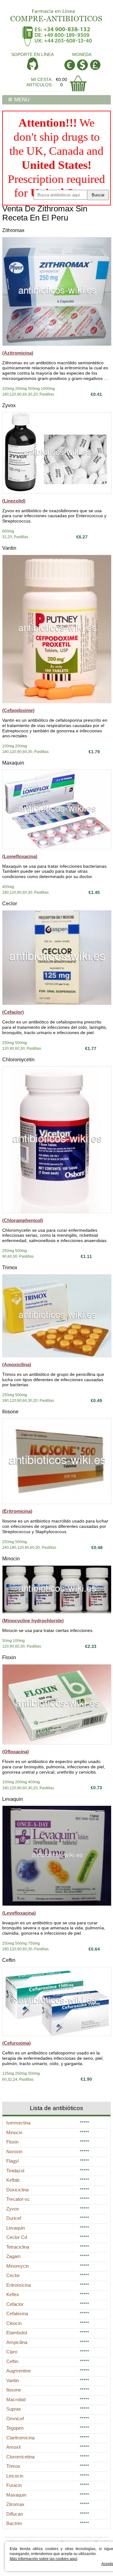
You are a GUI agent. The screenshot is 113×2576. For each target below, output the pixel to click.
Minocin (11, 1559)
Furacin (14, 2485)
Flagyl (12, 2161)
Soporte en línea (32, 54)
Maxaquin (13, 763)
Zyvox (9, 405)
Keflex (13, 2294)
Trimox (10, 1268)
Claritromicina (20, 2438)
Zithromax (13, 230)
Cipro (12, 2352)
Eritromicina (19, 2285)
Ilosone (10, 1412)
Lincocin (15, 2476)
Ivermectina (18, 2123)
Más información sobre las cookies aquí (43, 2559)
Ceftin (9, 1960)
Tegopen (15, 2428)
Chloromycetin (18, 1060)
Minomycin (18, 2266)
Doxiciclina (17, 2190)
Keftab (13, 2180)
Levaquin (13, 1799)
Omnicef (15, 2419)
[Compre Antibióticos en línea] (56, 13)
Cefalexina (17, 2313)
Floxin (9, 1657)
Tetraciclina (18, 2247)
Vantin (9, 548)
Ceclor (10, 904)
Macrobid (16, 2399)
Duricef (14, 2218)
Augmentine (19, 2371)
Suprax (14, 2409)
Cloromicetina (20, 2457)
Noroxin (14, 2152)
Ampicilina (17, 2342)
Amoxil (13, 2447)
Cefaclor (15, 2304)
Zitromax (15, 2504)
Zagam (13, 2256)
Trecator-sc (18, 2199)
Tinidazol (15, 2171)
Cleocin (14, 2323)
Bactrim (14, 2523)
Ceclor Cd (17, 2237)
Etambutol (17, 2333)
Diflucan (15, 2514)
